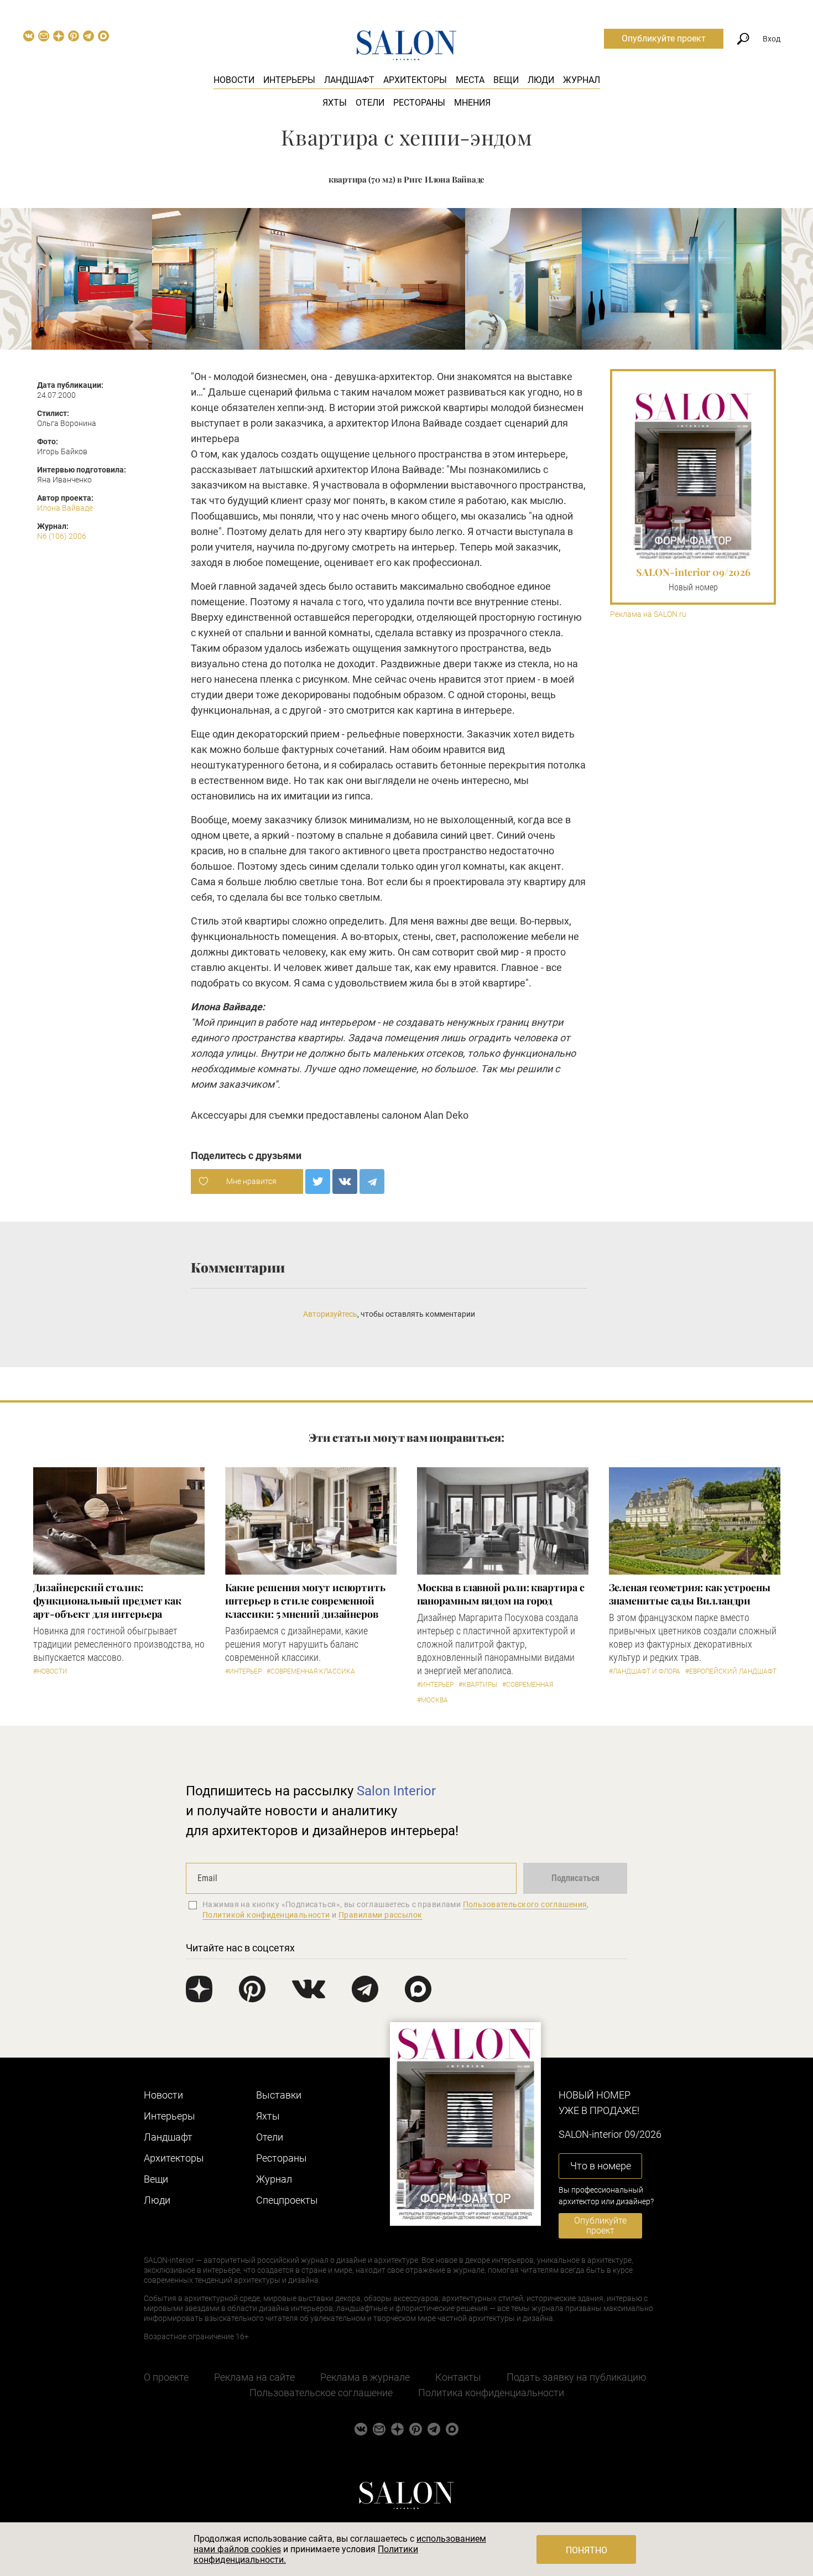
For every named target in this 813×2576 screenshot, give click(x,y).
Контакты (458, 2377)
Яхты (335, 103)
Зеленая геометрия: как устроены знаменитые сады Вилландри (690, 1594)
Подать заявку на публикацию (577, 2377)
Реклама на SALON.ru (648, 614)
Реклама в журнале (365, 2377)
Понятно (587, 2550)
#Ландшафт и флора (645, 1671)
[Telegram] (372, 1181)
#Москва (432, 1700)
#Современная (528, 1685)
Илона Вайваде (65, 508)
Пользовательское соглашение (321, 2393)
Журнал (582, 80)
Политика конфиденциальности (491, 2393)
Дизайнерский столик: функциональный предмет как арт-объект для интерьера (108, 1601)
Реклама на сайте (254, 2377)
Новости (234, 80)
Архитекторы (415, 80)
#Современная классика (311, 1671)
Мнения (472, 103)
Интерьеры (289, 80)
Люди (541, 80)
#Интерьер (243, 1671)
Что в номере (601, 2166)
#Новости (50, 1671)
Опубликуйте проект (664, 38)
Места (470, 80)
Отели (370, 103)
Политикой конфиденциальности (266, 1915)
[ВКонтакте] (345, 1181)
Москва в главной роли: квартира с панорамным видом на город (501, 1594)
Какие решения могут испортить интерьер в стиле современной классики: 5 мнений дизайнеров (305, 1601)
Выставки (279, 2095)
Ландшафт (349, 80)
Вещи (506, 80)
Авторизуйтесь (330, 1314)
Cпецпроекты (287, 2200)
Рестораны (419, 103)
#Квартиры (478, 1685)
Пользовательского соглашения (525, 1904)
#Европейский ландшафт (731, 1671)
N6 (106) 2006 (62, 536)
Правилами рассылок (381, 1915)
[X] (318, 1181)
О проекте (166, 2377)
